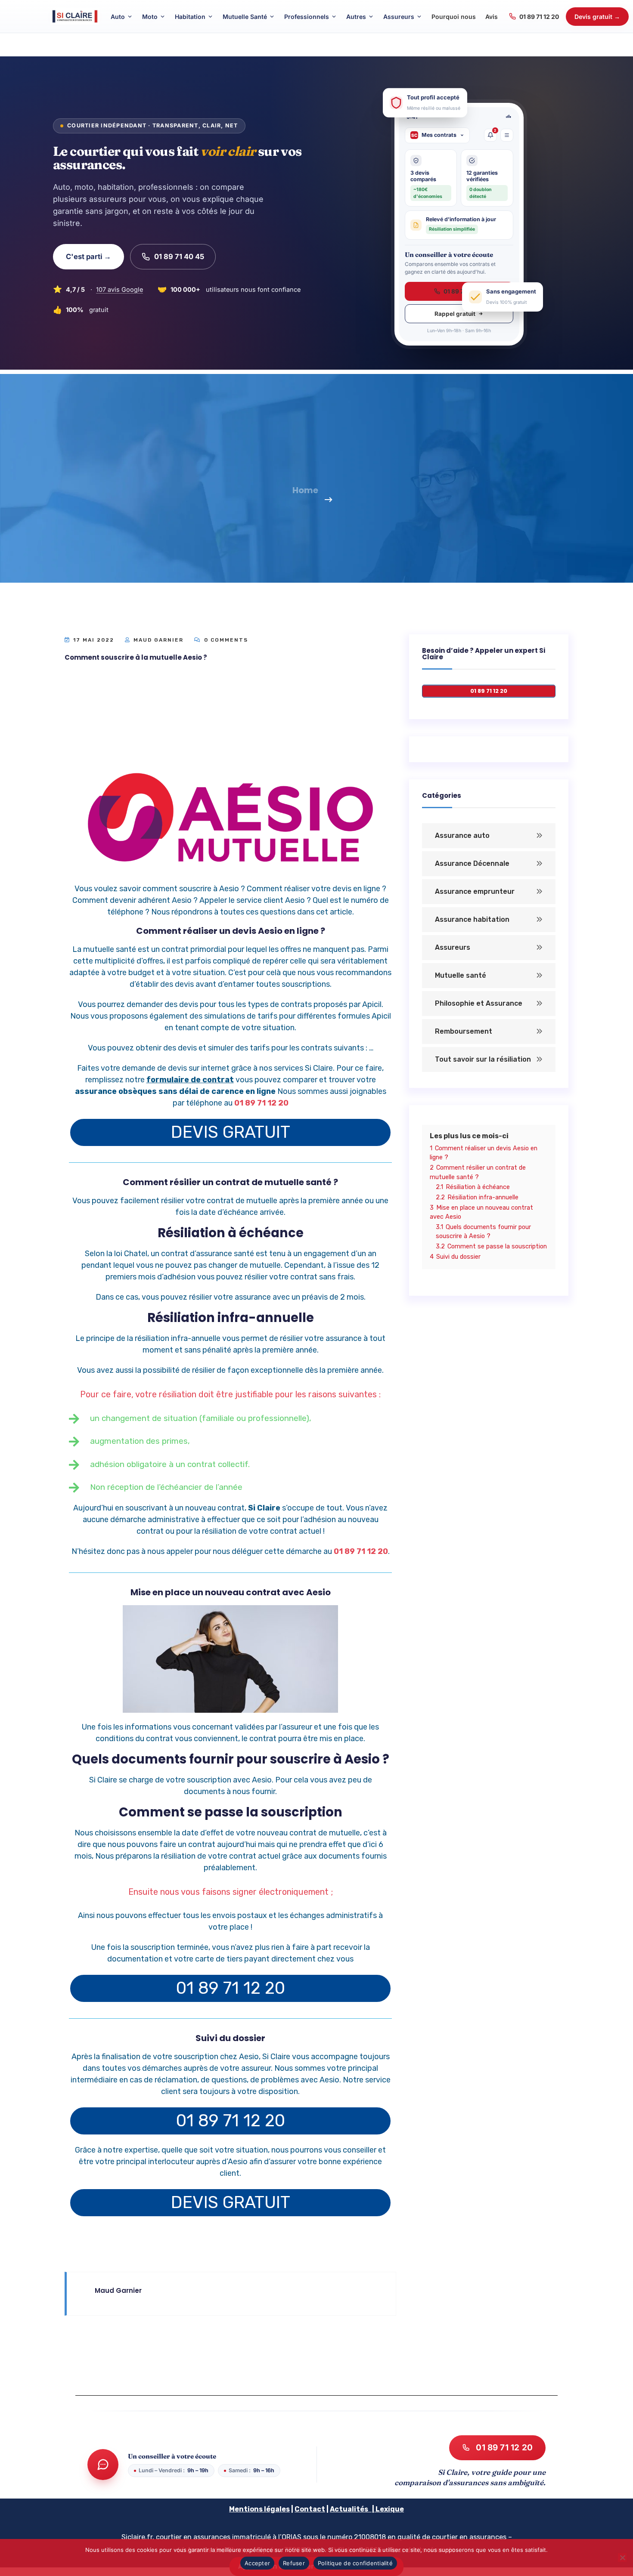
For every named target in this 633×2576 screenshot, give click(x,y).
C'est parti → (88, 256)
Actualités (349, 2509)
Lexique (390, 2509)
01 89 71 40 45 (179, 256)
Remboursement (464, 1031)
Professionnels (307, 17)
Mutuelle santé (461, 975)
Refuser (294, 2563)
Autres (356, 17)
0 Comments (225, 640)
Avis (492, 17)
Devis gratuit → (597, 17)
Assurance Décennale (472, 863)
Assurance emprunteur (475, 891)
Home (305, 490)
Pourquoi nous (454, 17)
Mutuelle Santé (245, 17)
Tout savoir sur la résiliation (483, 1059)
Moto (150, 17)
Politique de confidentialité (355, 2563)
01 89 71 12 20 (539, 17)
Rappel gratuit (455, 314)
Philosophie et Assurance (479, 1003)
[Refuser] (622, 2557)
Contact (310, 2509)
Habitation (190, 17)
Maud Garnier (158, 640)
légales (276, 2509)
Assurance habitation (472, 919)
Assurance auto (462, 836)
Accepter (257, 2563)
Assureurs (399, 17)
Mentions (246, 2509)
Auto (118, 17)
